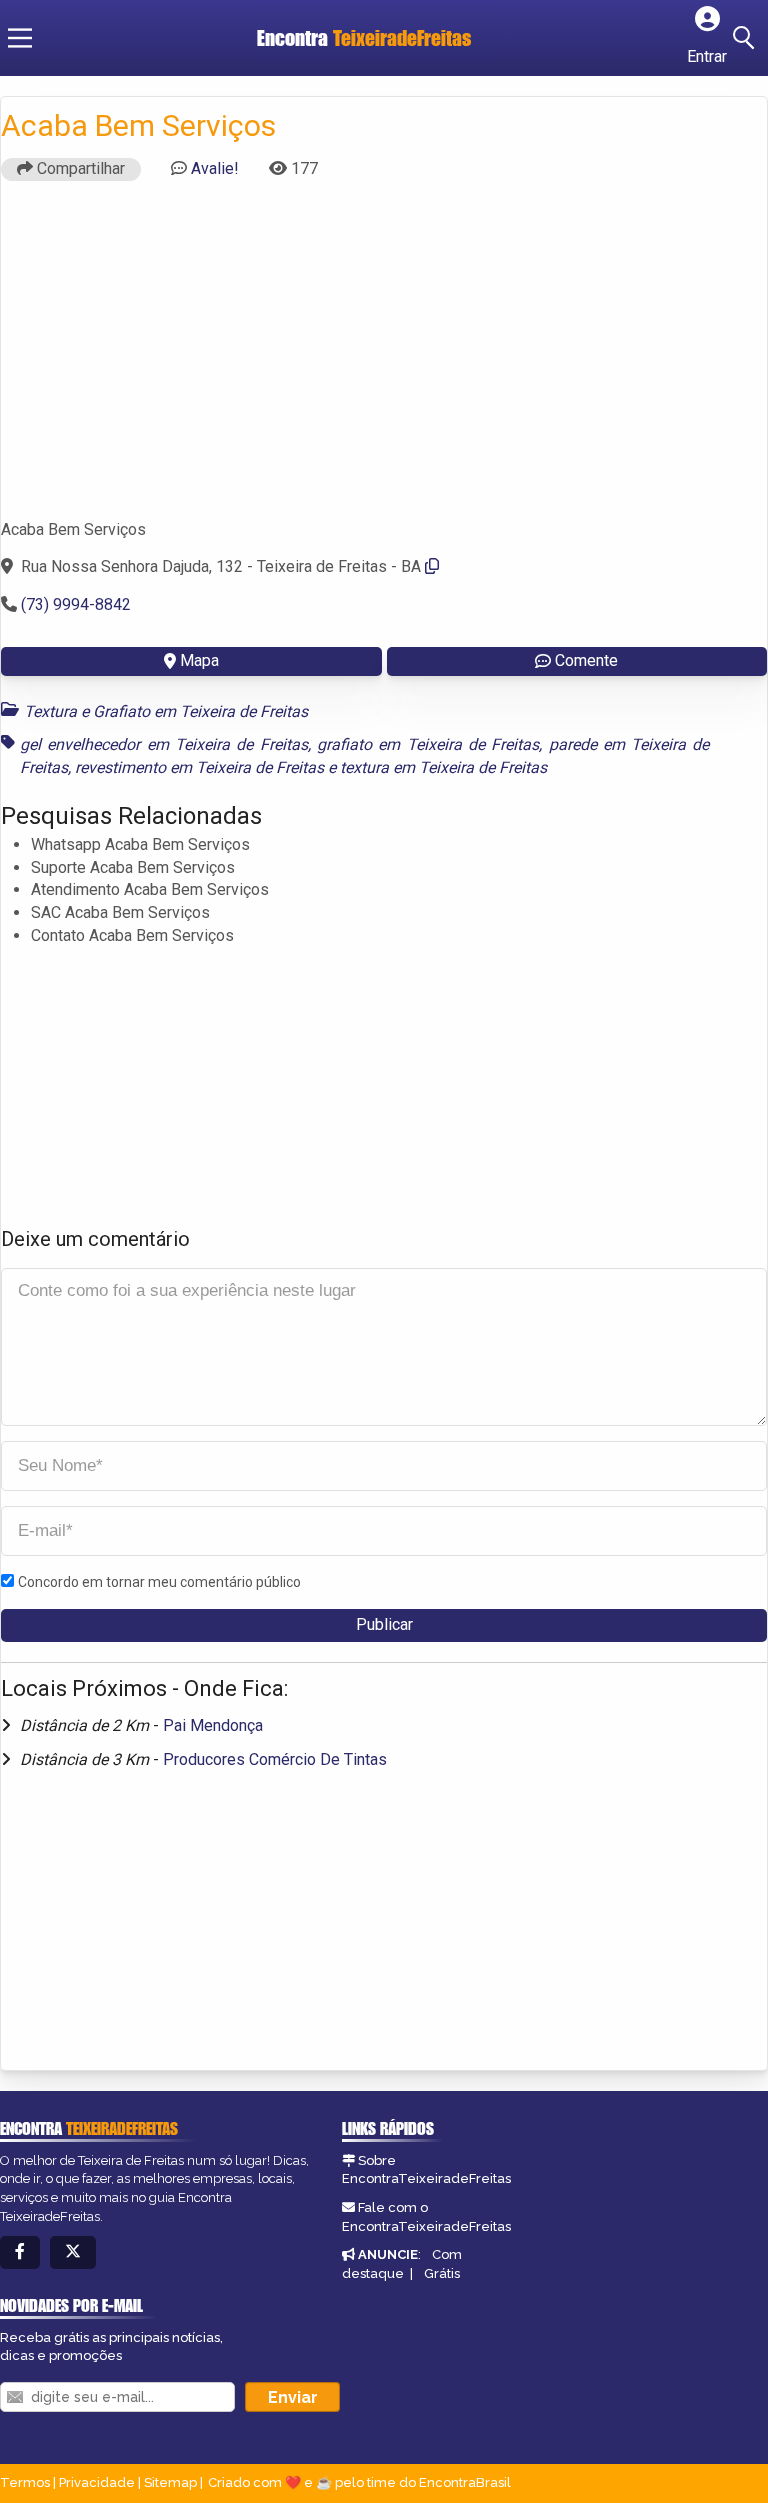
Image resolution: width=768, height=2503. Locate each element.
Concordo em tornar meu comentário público (159, 1582)
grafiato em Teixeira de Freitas (428, 744)
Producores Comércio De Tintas (275, 1759)
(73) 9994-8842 (76, 604)
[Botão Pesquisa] (747, 38)
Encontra (364, 37)
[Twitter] (73, 2252)
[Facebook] (20, 2252)
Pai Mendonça (213, 1725)
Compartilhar (79, 168)
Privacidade (97, 2482)
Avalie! (215, 168)
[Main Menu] (20, 38)
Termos (25, 2482)
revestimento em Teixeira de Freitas (199, 767)
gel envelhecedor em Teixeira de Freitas (164, 744)
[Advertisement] (384, 359)
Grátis (442, 2273)
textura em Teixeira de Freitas (443, 767)
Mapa (199, 660)
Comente (586, 660)
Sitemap (170, 2482)
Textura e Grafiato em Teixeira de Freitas (166, 711)
